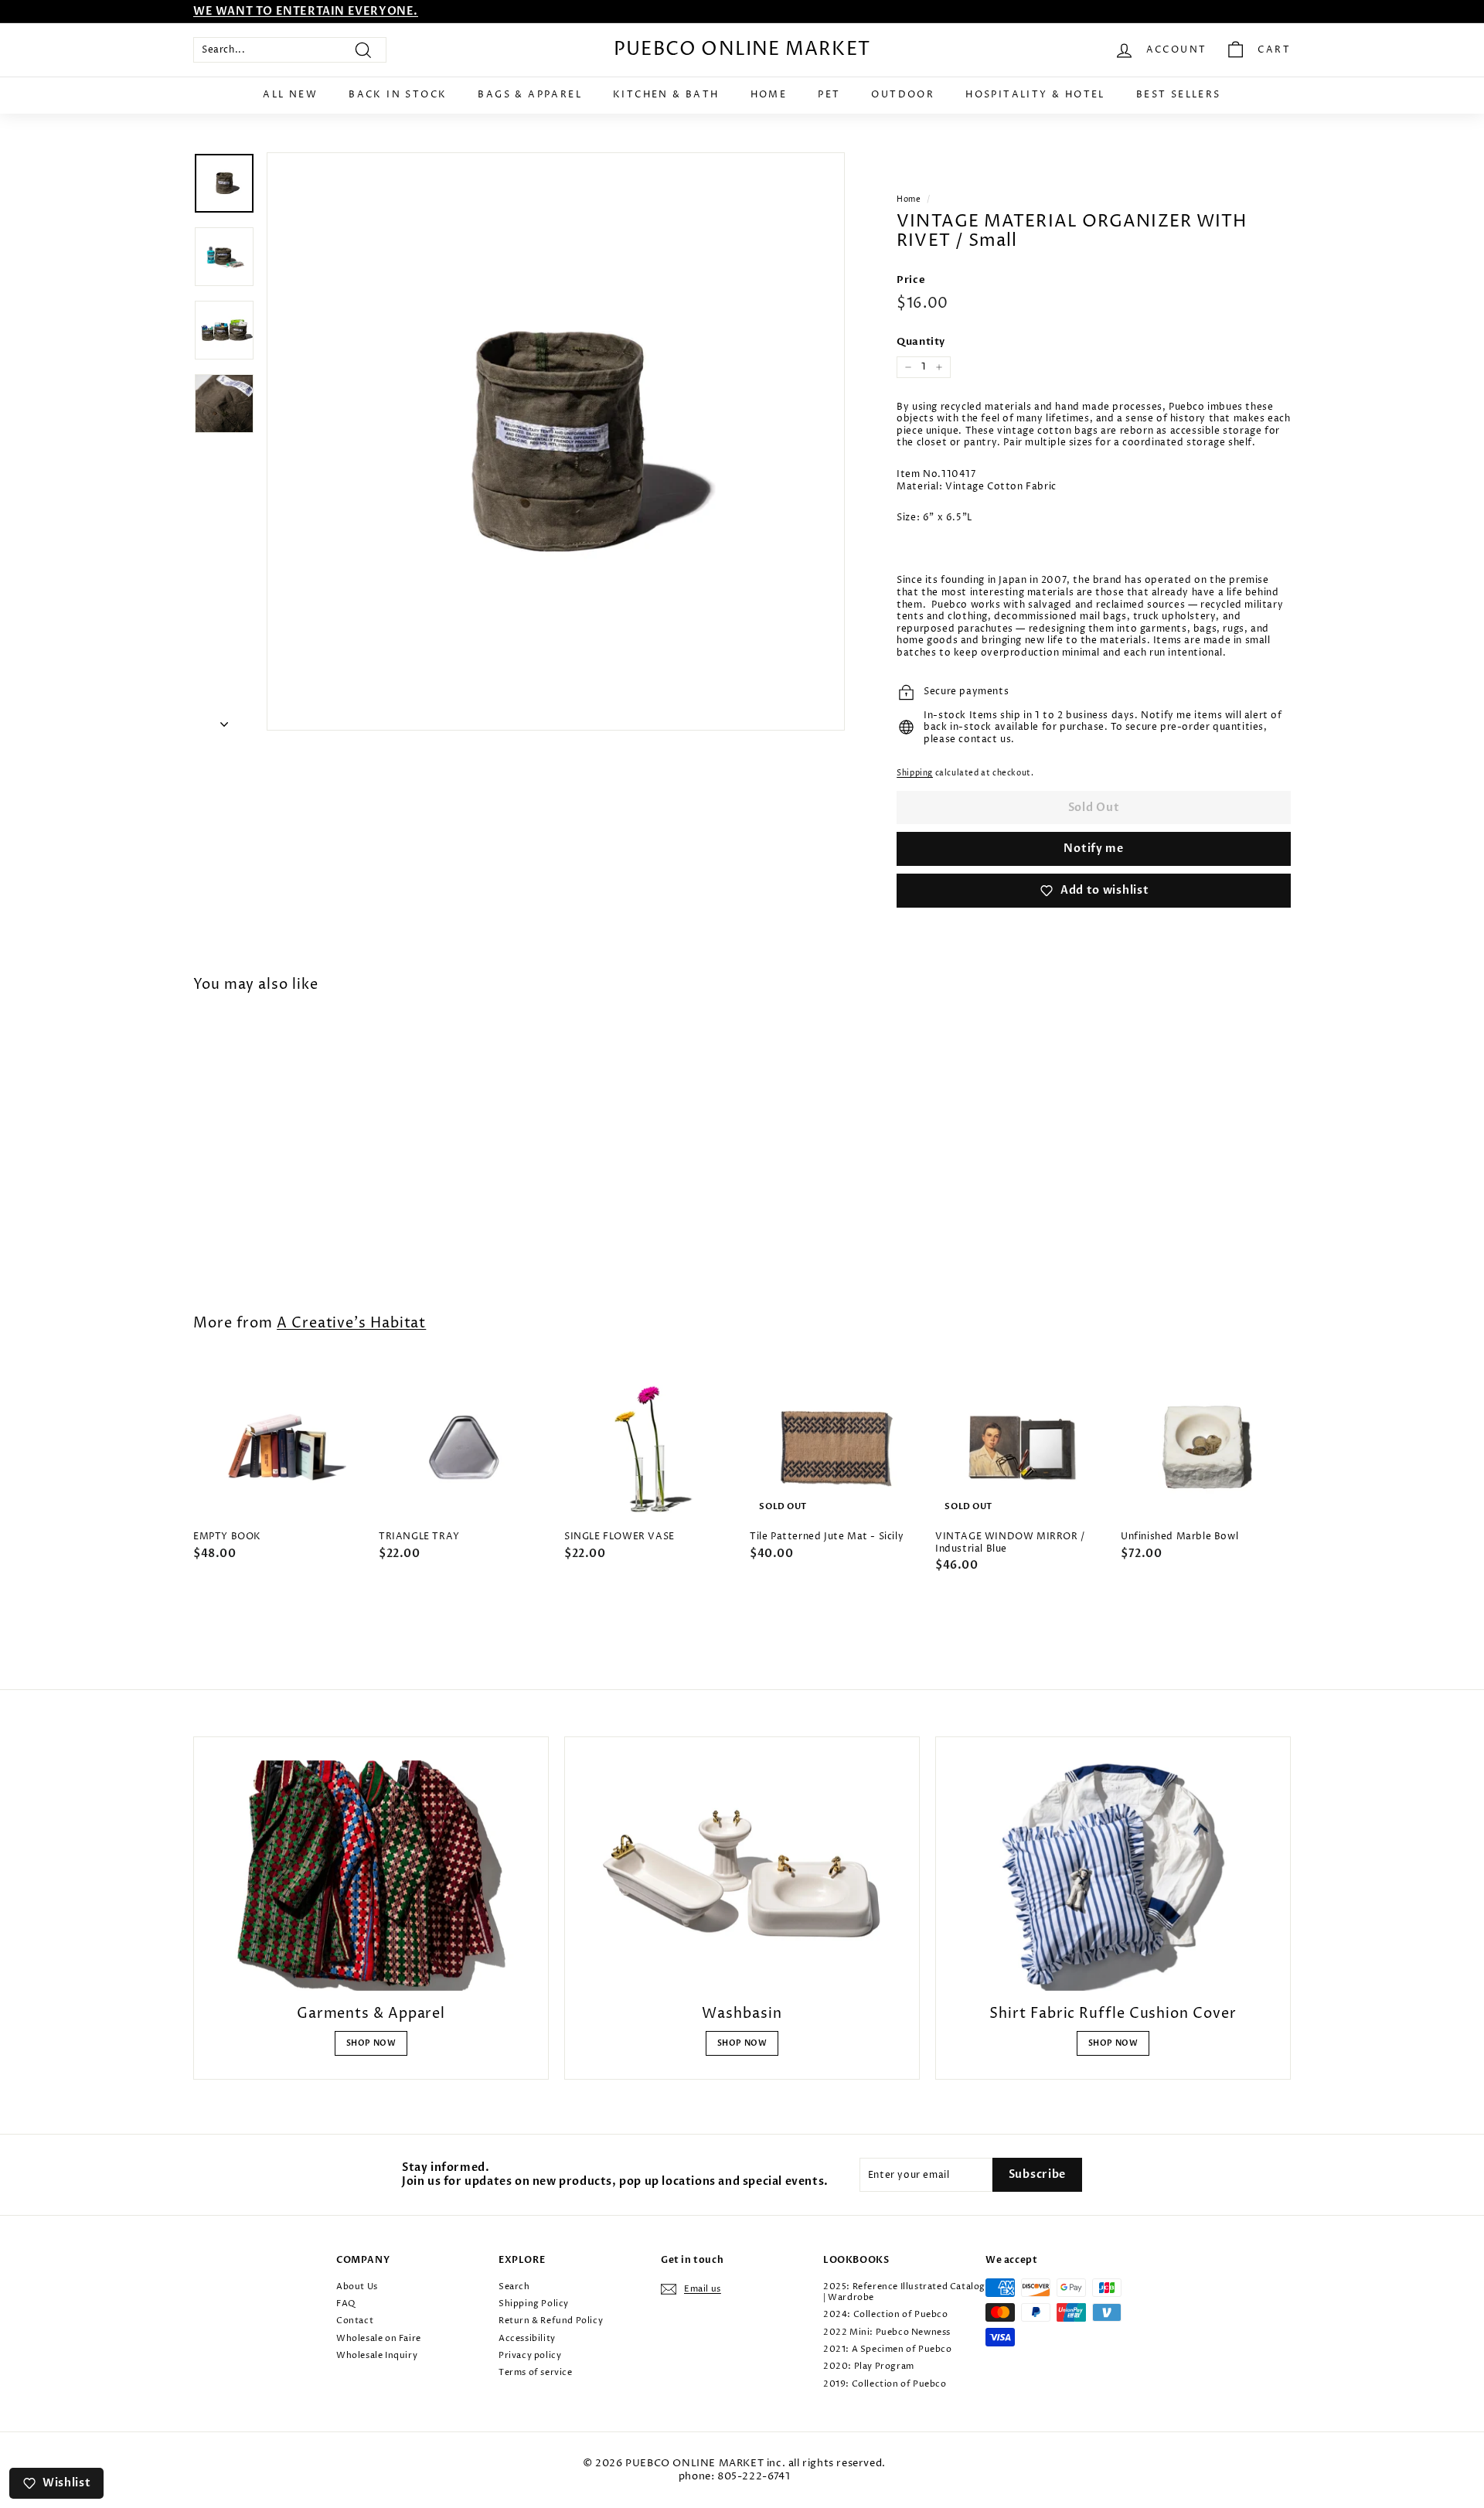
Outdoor (903, 95)
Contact (355, 2321)
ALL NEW (290, 95)
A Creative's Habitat (351, 1323)
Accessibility (527, 2338)
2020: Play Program (869, 2366)
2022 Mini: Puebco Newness (887, 2332)
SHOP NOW (371, 2043)
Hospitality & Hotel (1035, 95)
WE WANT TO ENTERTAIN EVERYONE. (306, 11)
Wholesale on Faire (379, 2338)
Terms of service (536, 2372)
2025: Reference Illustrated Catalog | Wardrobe (904, 2292)
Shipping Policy (534, 2304)
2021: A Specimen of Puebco (888, 2349)
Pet (829, 95)
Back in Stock (398, 95)
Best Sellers (1179, 95)
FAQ (346, 2304)
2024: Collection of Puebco (886, 2314)
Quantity (921, 342)
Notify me (1093, 848)
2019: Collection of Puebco (885, 2384)
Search (514, 2287)
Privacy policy (530, 2355)
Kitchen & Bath (666, 95)
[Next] (224, 721)
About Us (357, 2287)
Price (911, 280)
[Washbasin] (742, 1876)
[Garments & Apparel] (371, 1876)
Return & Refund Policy (551, 2321)
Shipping (915, 773)
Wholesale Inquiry (377, 2355)
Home (769, 95)
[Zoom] (556, 441)
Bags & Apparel (530, 95)
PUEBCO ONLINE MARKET (742, 49)
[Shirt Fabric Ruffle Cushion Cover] (1113, 1876)
